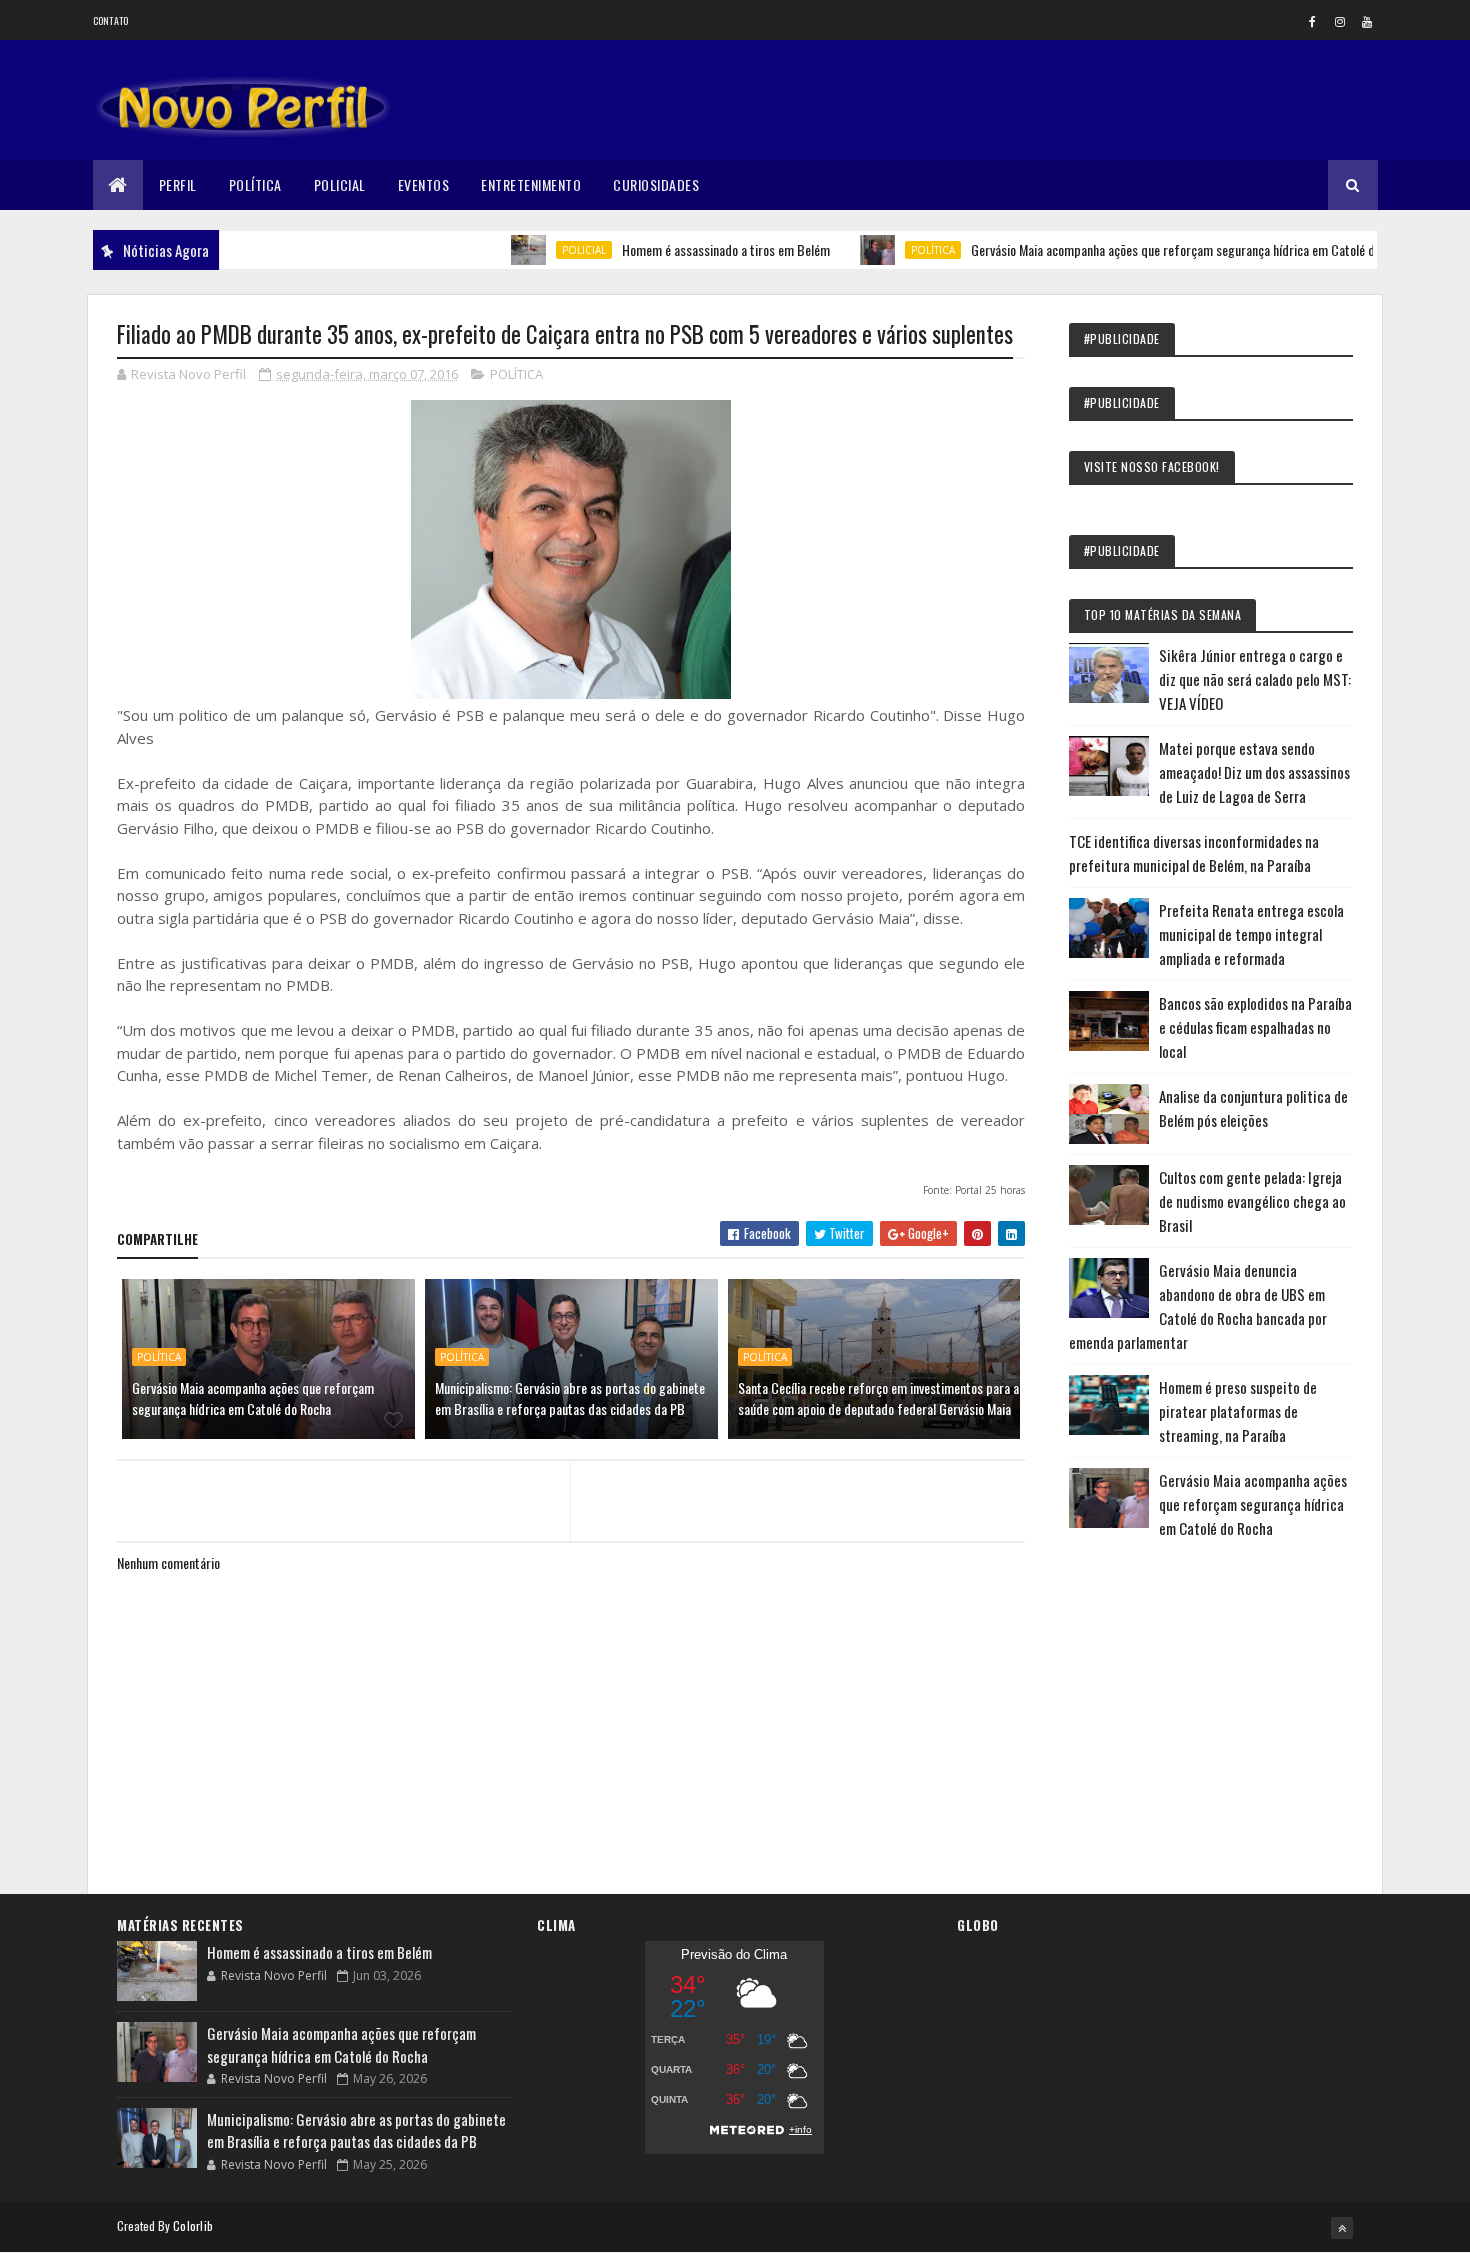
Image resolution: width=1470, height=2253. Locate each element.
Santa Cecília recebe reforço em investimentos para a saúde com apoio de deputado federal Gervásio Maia (878, 1398)
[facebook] (1313, 21)
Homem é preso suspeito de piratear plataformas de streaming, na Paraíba (1238, 1411)
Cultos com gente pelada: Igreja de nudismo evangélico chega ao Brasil (1252, 1201)
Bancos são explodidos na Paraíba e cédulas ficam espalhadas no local (1255, 1027)
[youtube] (1367, 21)
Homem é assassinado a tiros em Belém (683, 249)
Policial (340, 184)
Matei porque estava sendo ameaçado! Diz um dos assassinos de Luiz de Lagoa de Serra (1254, 772)
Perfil (178, 184)
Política (255, 184)
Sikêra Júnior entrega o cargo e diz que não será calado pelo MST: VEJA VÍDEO (1255, 679)
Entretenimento (531, 184)
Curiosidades (656, 184)
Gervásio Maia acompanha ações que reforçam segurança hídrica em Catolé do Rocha (1150, 249)
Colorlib (193, 2225)
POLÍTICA (890, 250)
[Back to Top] (1342, 2228)
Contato (111, 20)
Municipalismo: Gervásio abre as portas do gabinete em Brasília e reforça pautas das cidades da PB (570, 1398)
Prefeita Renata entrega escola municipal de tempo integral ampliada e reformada (1251, 934)
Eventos (424, 184)
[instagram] (1340, 21)
